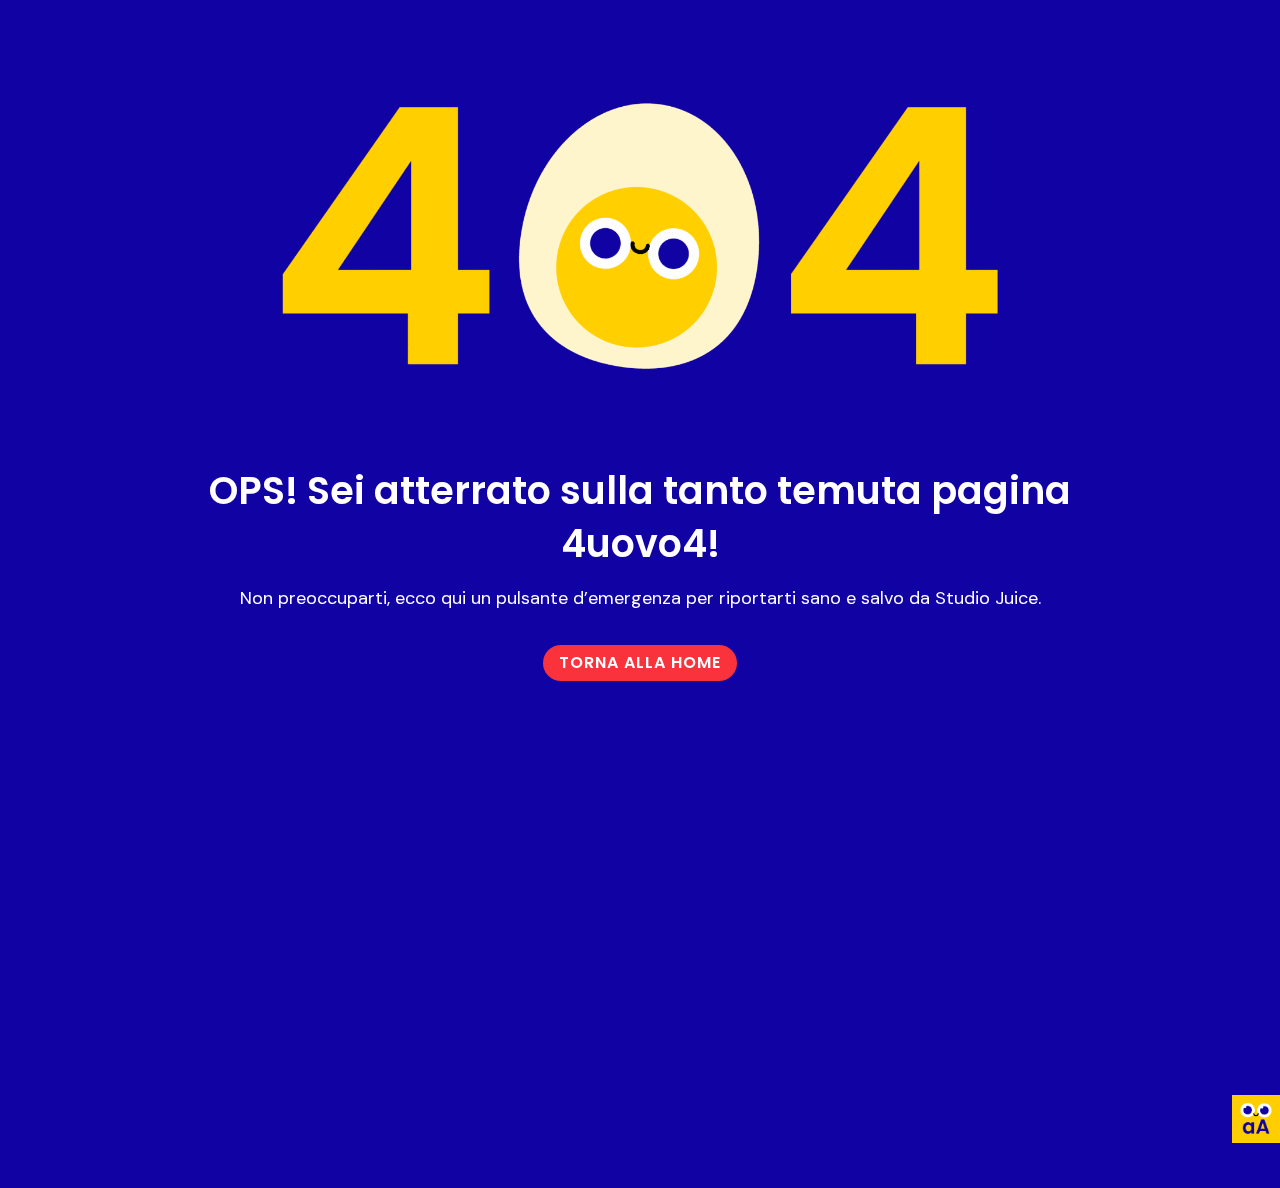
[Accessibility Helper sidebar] (1256, 1119)
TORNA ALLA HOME (640, 662)
